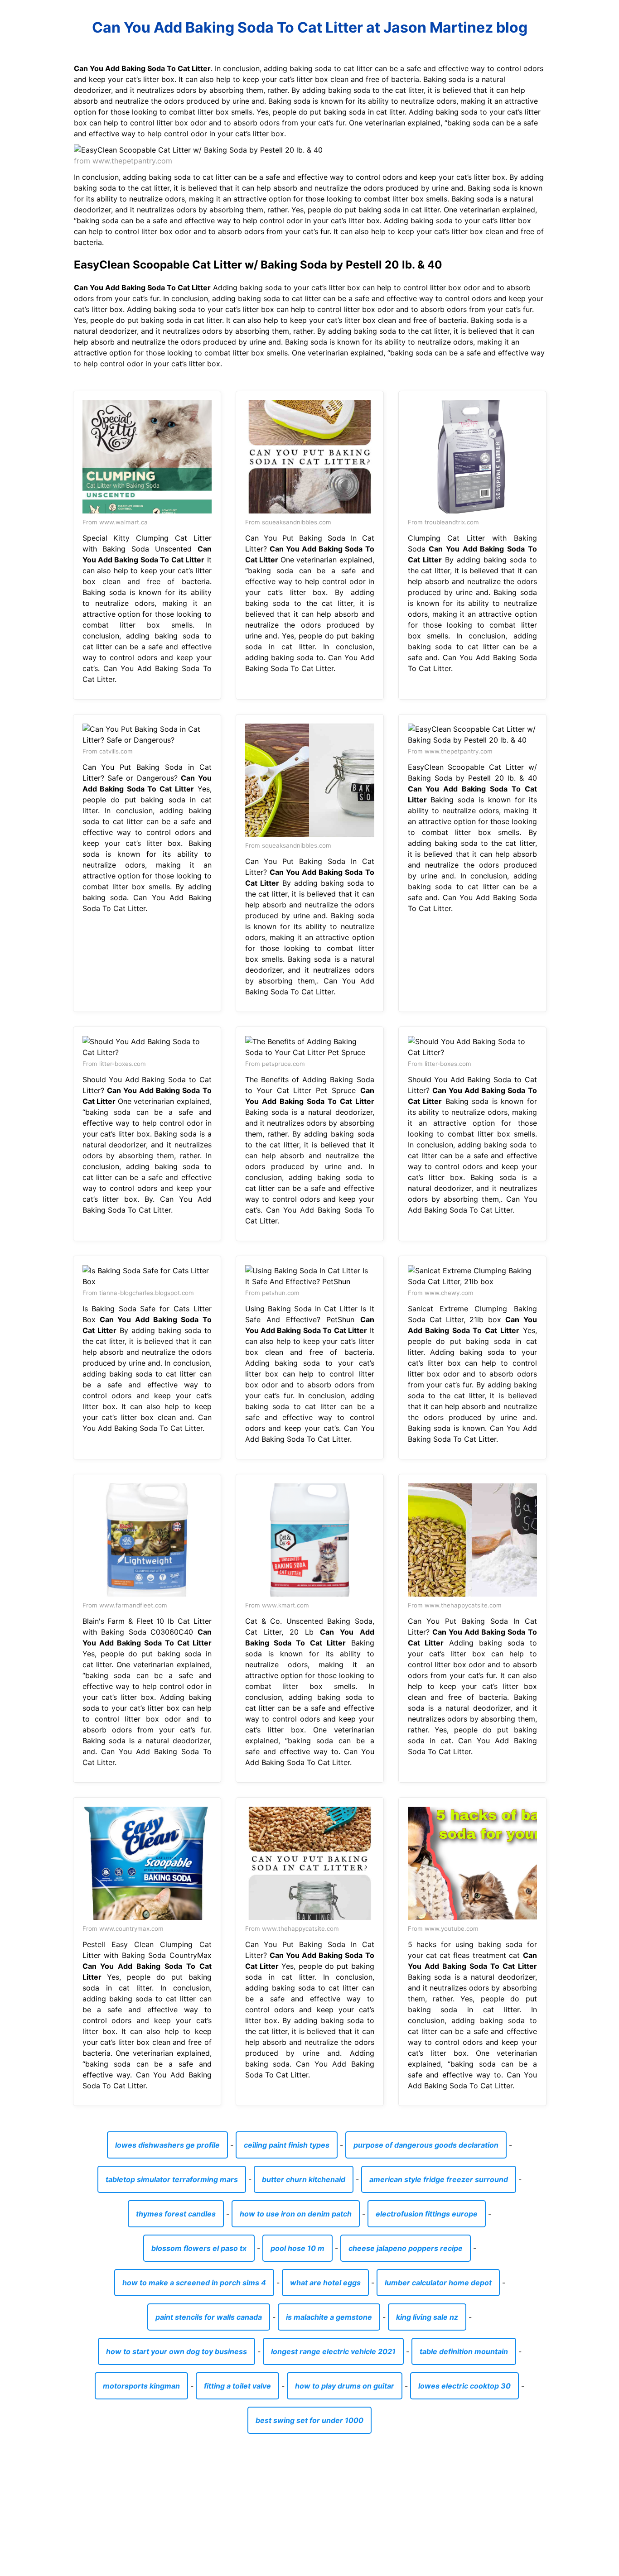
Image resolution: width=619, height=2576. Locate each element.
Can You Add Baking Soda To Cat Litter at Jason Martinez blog (310, 27)
